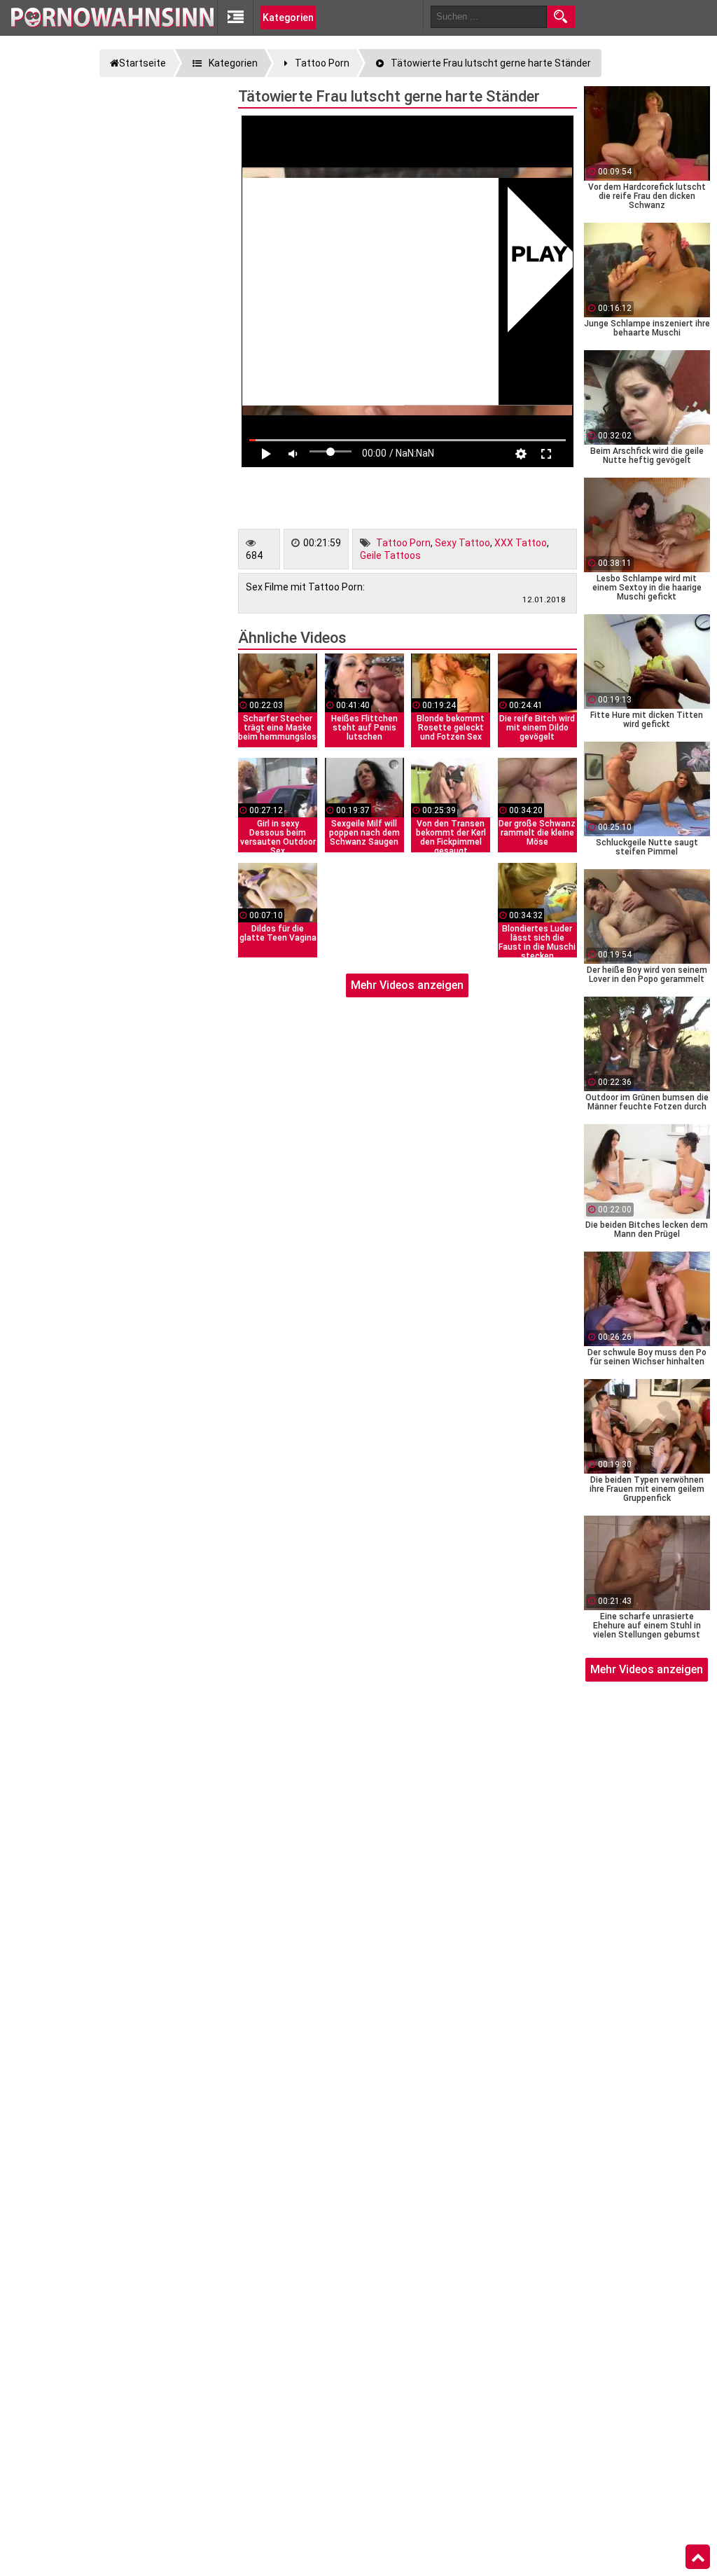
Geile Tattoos (390, 555)
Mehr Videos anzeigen (407, 985)
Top (698, 2557)
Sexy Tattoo (462, 543)
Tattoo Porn (403, 543)
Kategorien (288, 18)
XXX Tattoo (521, 543)
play (540, 256)
